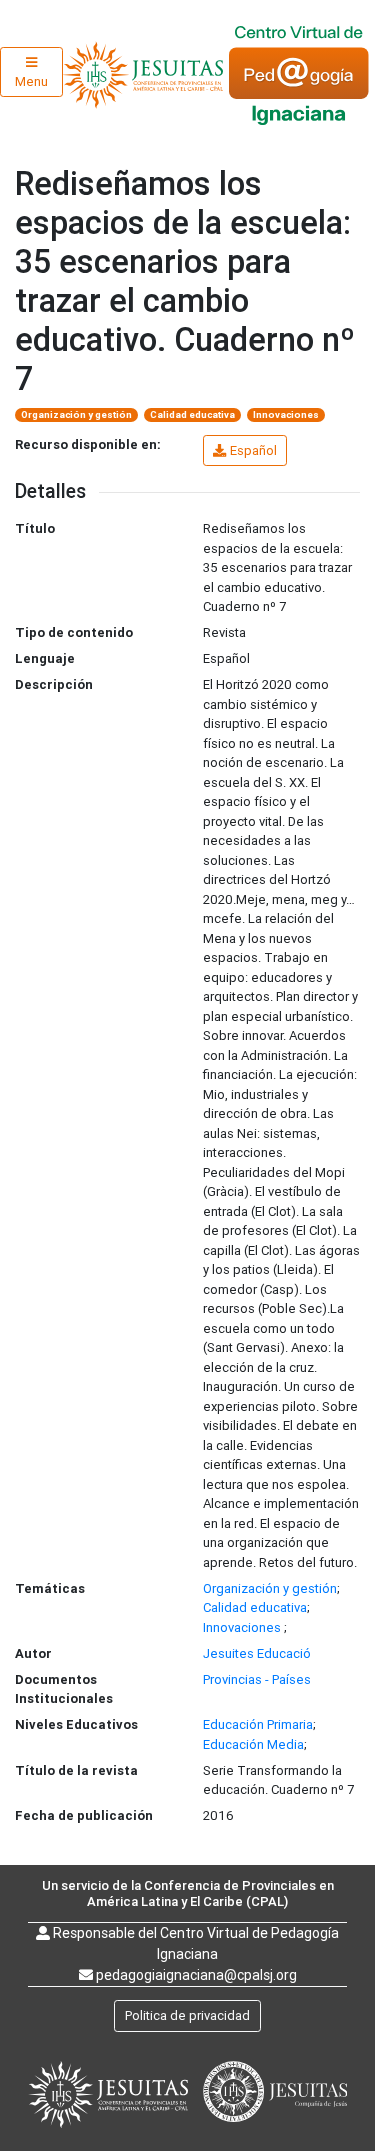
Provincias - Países (257, 1679)
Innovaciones (286, 414)
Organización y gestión (76, 414)
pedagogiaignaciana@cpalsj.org (196, 1975)
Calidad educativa (192, 414)
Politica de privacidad (187, 2015)
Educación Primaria (258, 1724)
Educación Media (253, 1744)
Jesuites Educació (257, 1653)
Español (253, 450)
